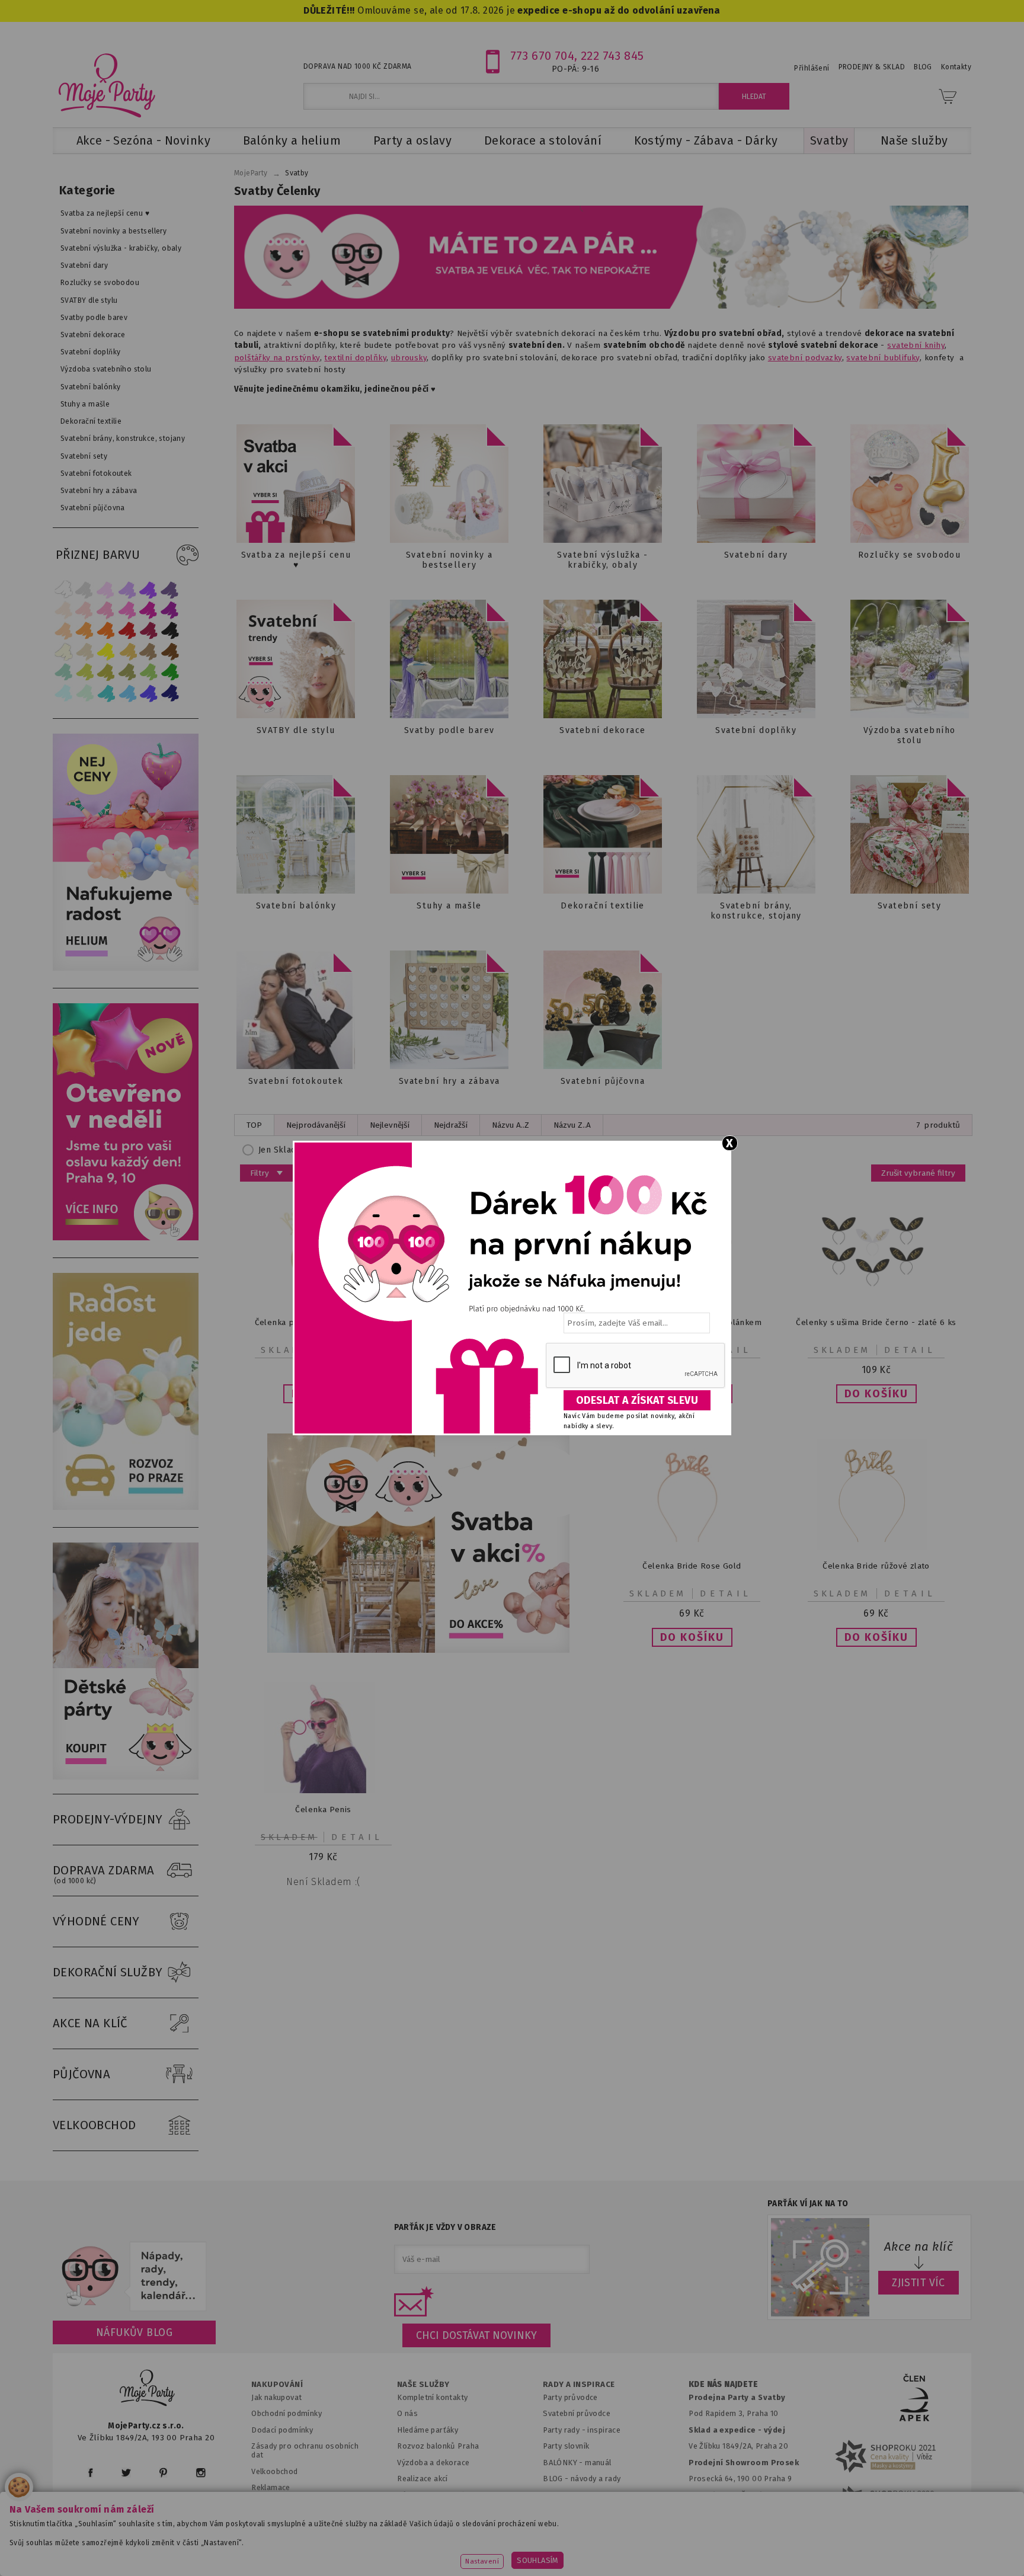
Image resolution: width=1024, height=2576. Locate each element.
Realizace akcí (423, 2479)
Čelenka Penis (323, 1809)
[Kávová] (149, 652)
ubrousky (409, 358)
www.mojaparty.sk (265, 2549)
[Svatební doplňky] (756, 659)
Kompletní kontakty (432, 2397)
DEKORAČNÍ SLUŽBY (108, 1972)
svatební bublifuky (883, 358)
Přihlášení (812, 68)
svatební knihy (916, 345)
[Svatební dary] (756, 484)
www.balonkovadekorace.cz (614, 2549)
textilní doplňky (355, 358)
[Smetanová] (63, 652)
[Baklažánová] (170, 610)
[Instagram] (201, 2473)
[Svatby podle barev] (449, 659)
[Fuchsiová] (127, 610)
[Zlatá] (127, 652)
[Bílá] (63, 589)
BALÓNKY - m (567, 2463)
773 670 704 (543, 56)
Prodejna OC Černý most (737, 2495)
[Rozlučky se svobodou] (910, 484)
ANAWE (623, 2569)
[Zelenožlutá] (85, 672)
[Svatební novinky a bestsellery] (449, 484)
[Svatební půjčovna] (603, 1010)
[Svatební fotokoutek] (296, 1010)
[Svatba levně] (418, 1543)
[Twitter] (126, 2473)
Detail (910, 1350)
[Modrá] (149, 693)
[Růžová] (106, 610)
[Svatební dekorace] (603, 659)
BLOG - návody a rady (582, 2479)
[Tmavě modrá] (170, 693)
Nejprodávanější (316, 1125)
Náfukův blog (134, 2332)
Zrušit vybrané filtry (918, 1173)
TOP (254, 1125)
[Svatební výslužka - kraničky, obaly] (603, 484)
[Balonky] (126, 968)
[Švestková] (149, 589)
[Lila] (106, 589)
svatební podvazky (805, 358)
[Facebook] (90, 2473)
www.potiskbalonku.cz (741, 2549)
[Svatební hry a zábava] (449, 1010)
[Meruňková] (85, 631)
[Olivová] (106, 672)
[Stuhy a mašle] (449, 834)
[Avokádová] (127, 672)
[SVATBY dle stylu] (296, 659)
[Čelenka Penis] (324, 1791)
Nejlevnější (390, 1125)
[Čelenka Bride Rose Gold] (692, 1547)
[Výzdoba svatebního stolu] (910, 659)
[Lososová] (63, 610)
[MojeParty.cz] (148, 2390)
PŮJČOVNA (81, 2074)
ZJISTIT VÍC (919, 2283)
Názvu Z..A (572, 1125)
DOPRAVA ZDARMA (104, 1874)
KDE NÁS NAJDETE (723, 2385)
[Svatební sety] (910, 834)
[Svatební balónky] (296, 834)
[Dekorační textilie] (603, 834)
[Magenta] (149, 610)
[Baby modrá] (63, 693)
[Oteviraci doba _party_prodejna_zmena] (126, 1238)
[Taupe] (85, 652)
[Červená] (127, 631)
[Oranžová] (106, 631)
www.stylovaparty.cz (852, 2549)
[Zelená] (170, 672)
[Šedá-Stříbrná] (85, 589)
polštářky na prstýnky (277, 358)
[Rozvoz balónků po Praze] (126, 1507)
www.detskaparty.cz (493, 2549)
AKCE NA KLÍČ (90, 2023)
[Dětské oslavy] (126, 1777)
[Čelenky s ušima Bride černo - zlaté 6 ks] (876, 1303)
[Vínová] (149, 631)
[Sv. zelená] (149, 672)
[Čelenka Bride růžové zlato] (876, 1547)
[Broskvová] (63, 631)
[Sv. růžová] (85, 610)
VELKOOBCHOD (95, 2125)
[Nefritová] (63, 672)
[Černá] (170, 631)
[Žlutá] (106, 652)
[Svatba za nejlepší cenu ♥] (296, 484)
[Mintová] (85, 693)
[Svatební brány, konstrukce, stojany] (756, 834)
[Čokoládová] (170, 652)
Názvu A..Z (511, 1125)
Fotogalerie (564, 2495)
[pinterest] (163, 2473)
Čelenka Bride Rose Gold (692, 1566)
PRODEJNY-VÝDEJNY (108, 1819)
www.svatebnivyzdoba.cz (377, 2549)
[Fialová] (127, 589)
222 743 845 (612, 56)
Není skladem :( (323, 1882)
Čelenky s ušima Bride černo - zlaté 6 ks (876, 1322)
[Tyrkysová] (106, 693)
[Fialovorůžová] (170, 589)
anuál (602, 2463)
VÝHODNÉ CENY (96, 1921)
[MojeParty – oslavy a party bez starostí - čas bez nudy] (106, 85)
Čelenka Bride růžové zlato (876, 1566)
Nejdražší (451, 1125)
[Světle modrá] (127, 693)
